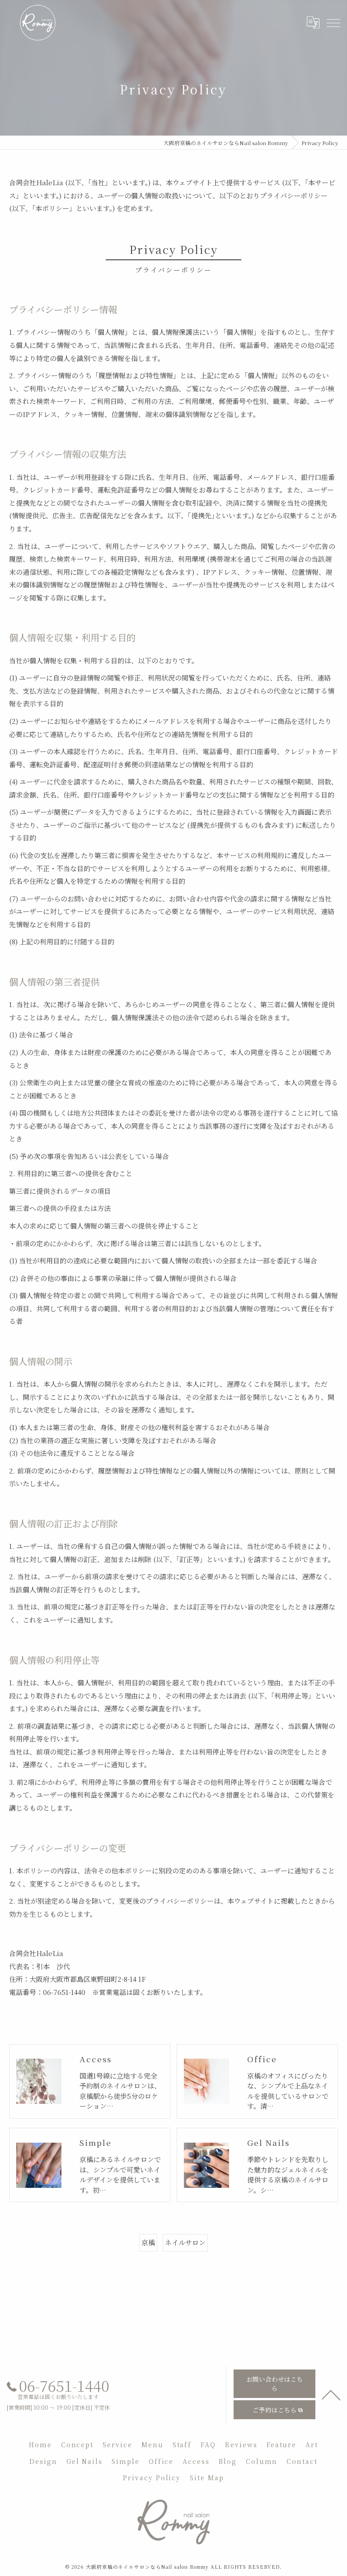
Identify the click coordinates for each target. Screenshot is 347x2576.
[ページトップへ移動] (331, 2394)
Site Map (207, 2477)
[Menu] (333, 22)
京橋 (148, 2242)
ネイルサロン (185, 2242)
